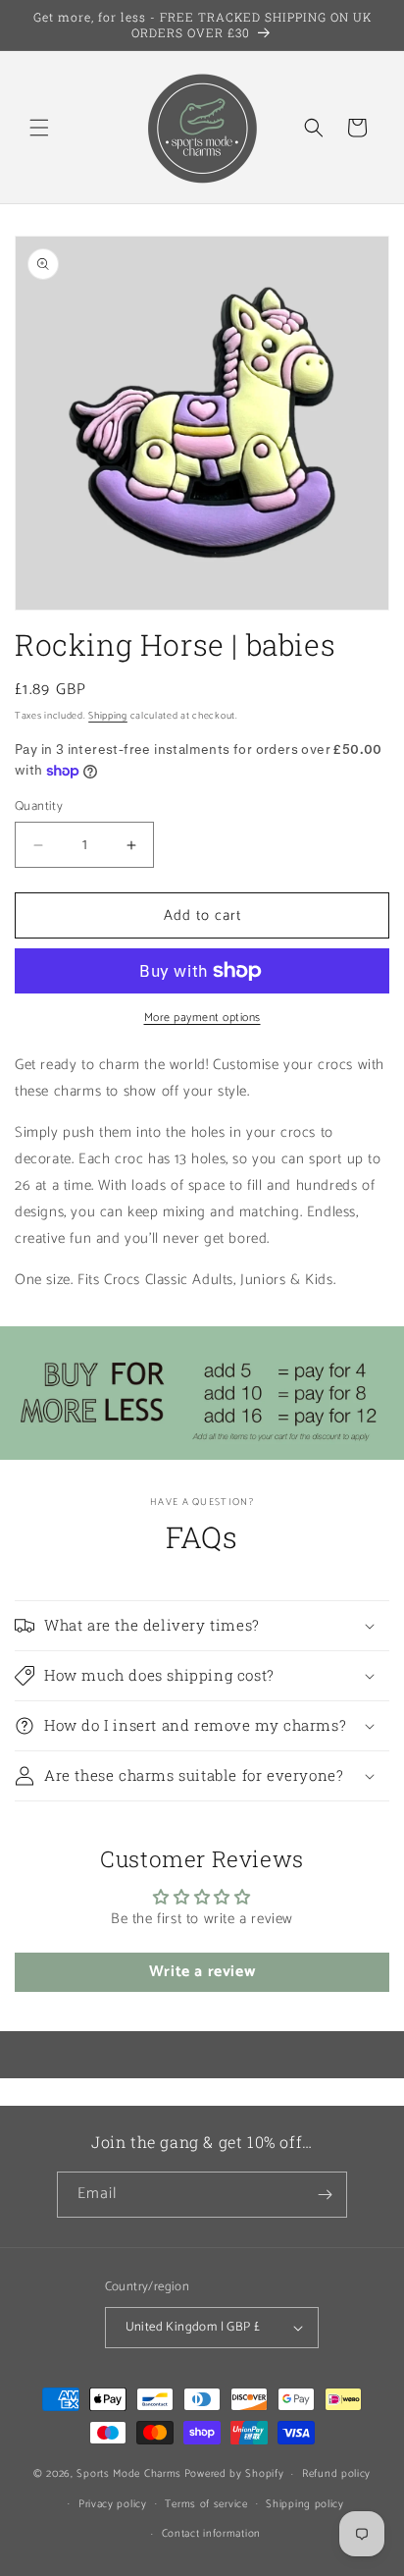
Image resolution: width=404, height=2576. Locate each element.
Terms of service (206, 2504)
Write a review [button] (202, 1972)
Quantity (39, 807)
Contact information (211, 2534)
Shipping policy (305, 2504)
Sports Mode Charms (129, 2474)
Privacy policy (113, 2504)
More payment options (202, 1018)
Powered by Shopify (234, 2474)
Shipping (108, 716)
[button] (39, 128)
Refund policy (336, 2474)
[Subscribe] (325, 2195)
